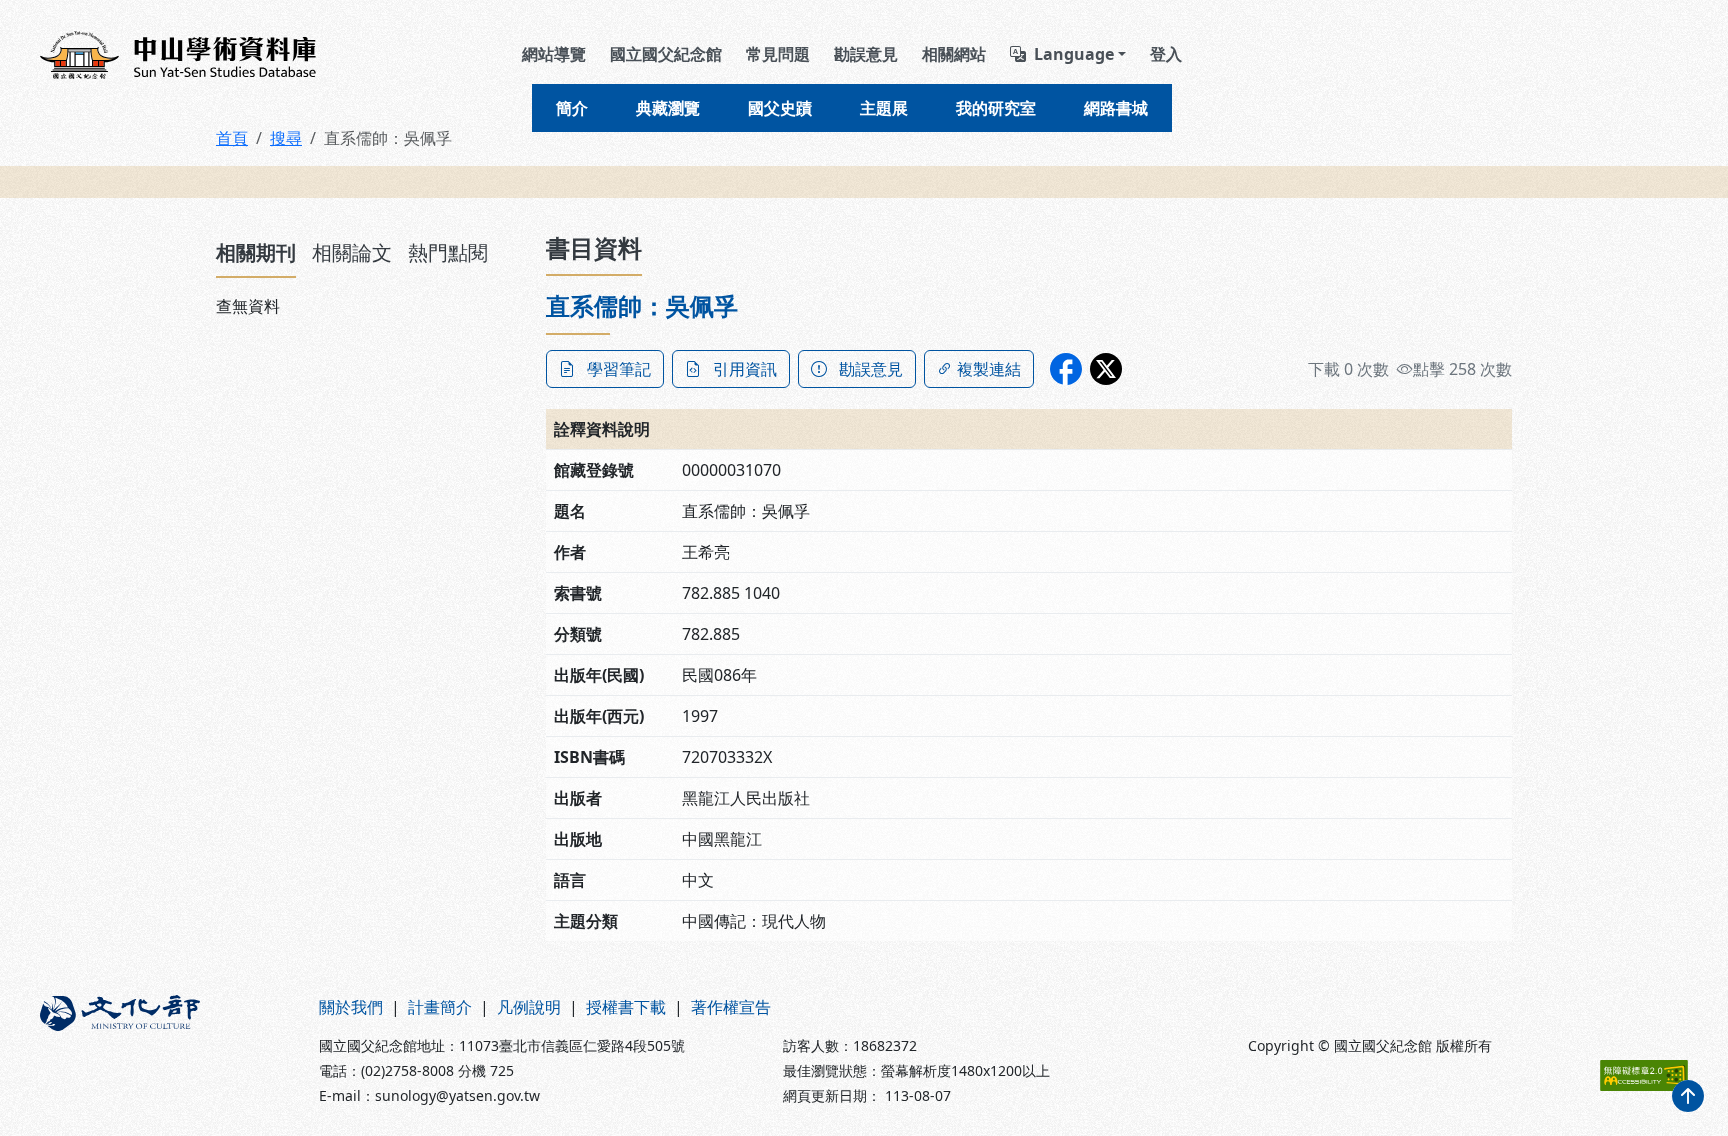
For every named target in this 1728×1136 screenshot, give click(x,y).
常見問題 (778, 54)
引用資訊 (745, 369)
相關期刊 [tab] (256, 252)
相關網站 (954, 54)
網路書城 (1116, 108)
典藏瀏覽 (668, 108)
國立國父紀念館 (666, 54)
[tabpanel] (369, 306)
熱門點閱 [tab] (448, 252)
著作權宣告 (731, 1007)
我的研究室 (996, 108)
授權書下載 (626, 1007)
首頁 (232, 138)
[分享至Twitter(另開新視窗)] (1106, 369)
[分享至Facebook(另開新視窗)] (1066, 369)
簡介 (572, 108)
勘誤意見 (866, 54)
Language (1074, 54)
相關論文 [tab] (352, 252)
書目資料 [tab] (594, 247)
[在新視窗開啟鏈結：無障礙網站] (1644, 1075)
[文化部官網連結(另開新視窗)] (167, 1050)
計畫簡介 (440, 1007)
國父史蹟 (780, 108)
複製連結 (989, 369)
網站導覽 (554, 54)
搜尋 (286, 138)
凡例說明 (529, 1007)
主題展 (884, 108)
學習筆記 (619, 369)
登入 (1166, 54)
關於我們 (351, 1007)
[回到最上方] (1688, 1096)
